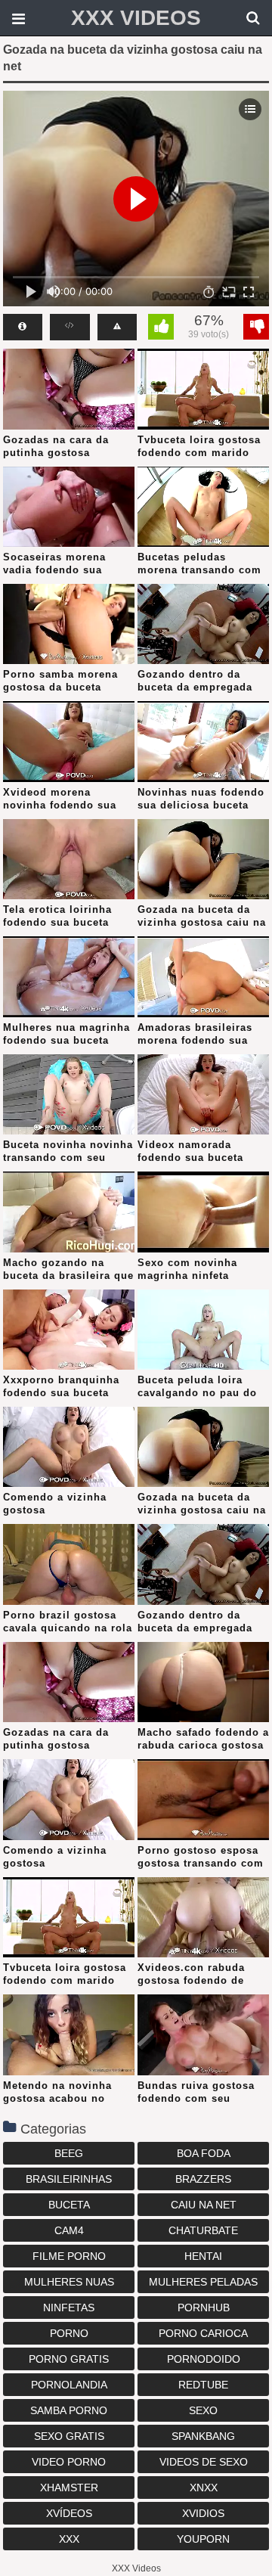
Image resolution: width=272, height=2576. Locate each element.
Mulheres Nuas (69, 2282)
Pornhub (204, 2308)
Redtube (203, 2385)
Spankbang (203, 2436)
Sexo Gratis (69, 2436)
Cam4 (69, 2230)
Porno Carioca (203, 2333)
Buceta (69, 2205)
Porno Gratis (69, 2359)
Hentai (203, 2256)
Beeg (69, 2153)
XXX (69, 2539)
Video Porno (69, 2462)
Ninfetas (69, 2308)
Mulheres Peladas (203, 2282)
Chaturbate (203, 2230)
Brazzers (203, 2179)
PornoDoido (204, 2359)
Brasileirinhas (69, 2179)
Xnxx (204, 2488)
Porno (69, 2333)
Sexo (203, 2410)
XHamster (69, 2488)
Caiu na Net (204, 2205)
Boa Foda (204, 2153)
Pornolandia (69, 2385)
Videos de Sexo (204, 2462)
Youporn (203, 2539)
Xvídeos (69, 2513)
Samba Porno (69, 2410)
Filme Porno (69, 2256)
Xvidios (203, 2513)
